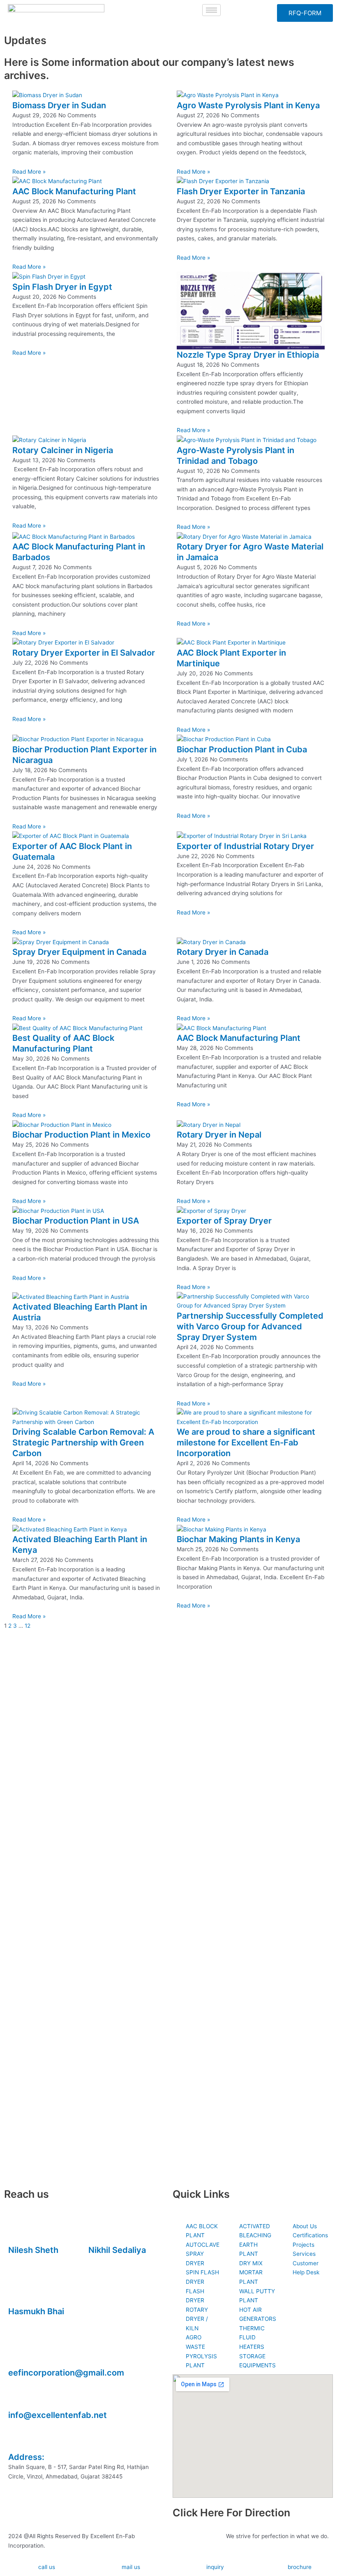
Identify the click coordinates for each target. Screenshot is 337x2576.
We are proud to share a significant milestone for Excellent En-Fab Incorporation (246, 1443)
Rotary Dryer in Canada (223, 952)
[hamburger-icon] (211, 10)
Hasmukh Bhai (36, 2311)
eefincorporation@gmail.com (66, 2373)
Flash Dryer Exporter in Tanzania (241, 191)
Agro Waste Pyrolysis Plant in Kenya (248, 105)
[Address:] (18, 2439)
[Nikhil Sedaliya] (99, 2232)
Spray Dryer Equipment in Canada (79, 952)
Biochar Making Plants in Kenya (238, 1539)
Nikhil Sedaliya (117, 2250)
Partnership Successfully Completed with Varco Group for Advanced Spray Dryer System (250, 1326)
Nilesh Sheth (33, 2250)
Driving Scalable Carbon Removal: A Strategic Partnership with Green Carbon (83, 1443)
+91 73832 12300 (32, 2260)
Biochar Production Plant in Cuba (242, 749)
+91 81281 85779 (111, 2260)
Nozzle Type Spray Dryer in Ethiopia (248, 355)
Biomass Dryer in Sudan (59, 105)
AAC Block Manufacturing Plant (74, 191)
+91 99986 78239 (32, 2321)
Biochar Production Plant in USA (76, 1221)
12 (28, 1626)
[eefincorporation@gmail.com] (18, 2355)
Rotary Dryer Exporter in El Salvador (84, 653)
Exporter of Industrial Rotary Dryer (245, 846)
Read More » (29, 172)
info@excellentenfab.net (58, 2415)
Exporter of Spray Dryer (224, 1221)
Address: (26, 2457)
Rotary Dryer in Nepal (219, 1135)
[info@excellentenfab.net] (18, 2397)
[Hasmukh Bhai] (18, 2293)
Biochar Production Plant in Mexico (81, 1135)
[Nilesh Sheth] (18, 2232)
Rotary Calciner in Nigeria (63, 450)
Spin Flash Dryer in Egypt (62, 287)
